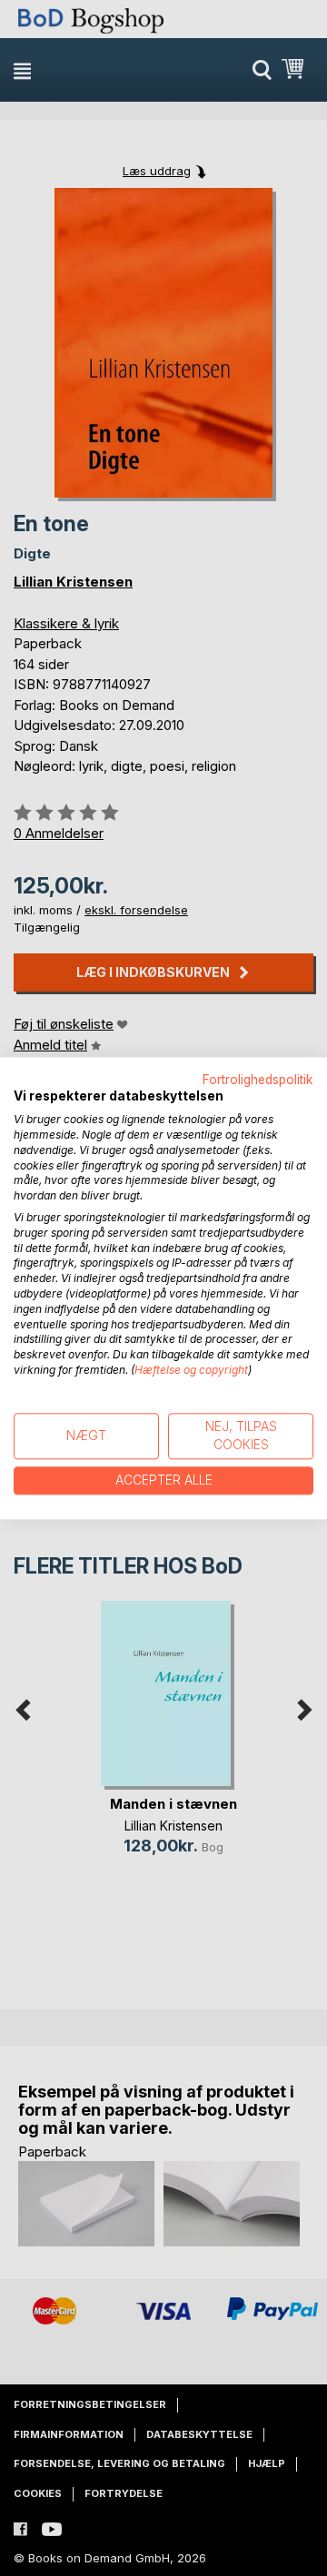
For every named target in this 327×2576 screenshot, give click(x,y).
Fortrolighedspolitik (258, 1080)
